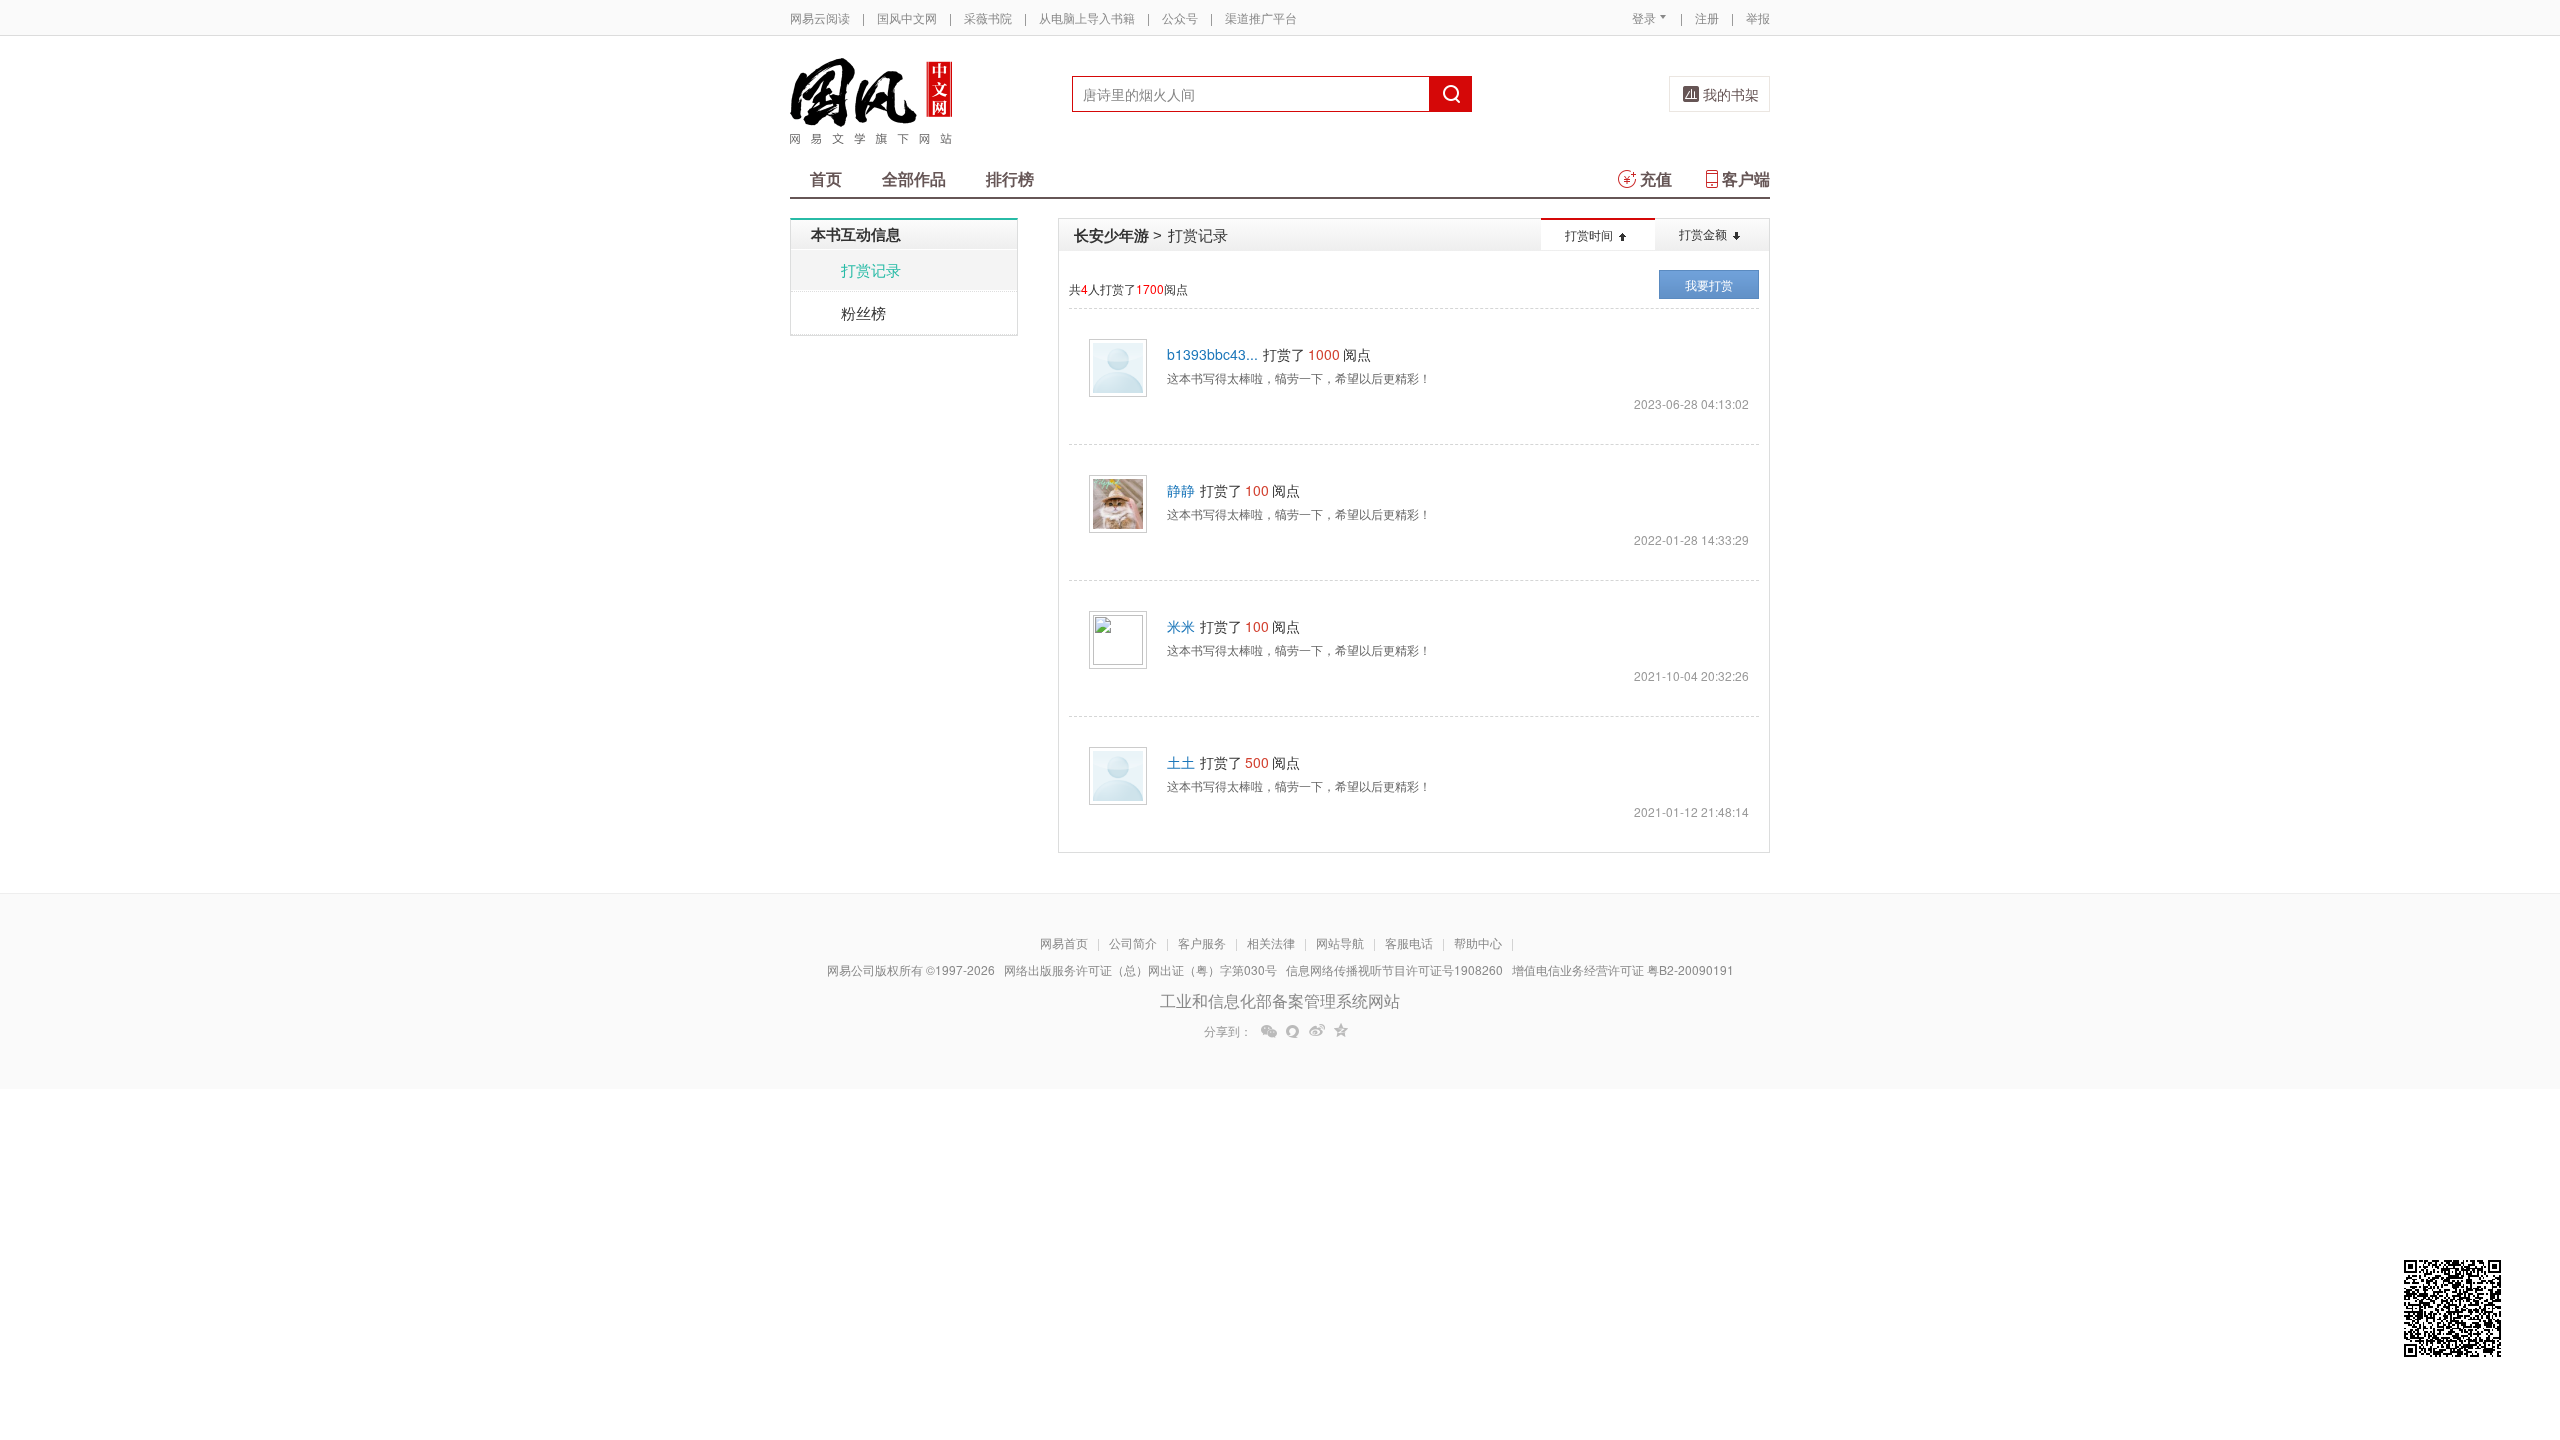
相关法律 (1271, 942)
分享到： (1228, 1031)
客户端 (1746, 178)
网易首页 (1064, 942)
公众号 (1180, 17)
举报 (1758, 17)
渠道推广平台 (1261, 17)
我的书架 (1731, 94)
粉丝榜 (863, 312)
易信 (1293, 1031)
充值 (1656, 178)
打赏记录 (871, 269)
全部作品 (914, 178)
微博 (1317, 1031)
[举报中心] (1825, 1323)
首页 (826, 178)
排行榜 (1010, 178)
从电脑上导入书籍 (1087, 17)
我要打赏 (1709, 284)
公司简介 (1133, 942)
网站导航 (1340, 942)
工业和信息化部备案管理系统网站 (1280, 1000)
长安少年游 (1111, 235)
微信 (1269, 1031)
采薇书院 (988, 17)
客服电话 (1409, 942)
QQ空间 (1341, 1031)
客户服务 (1202, 942)
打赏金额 (1703, 233)
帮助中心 (1478, 942)
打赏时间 (1589, 234)
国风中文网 (907, 17)
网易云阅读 (820, 17)
